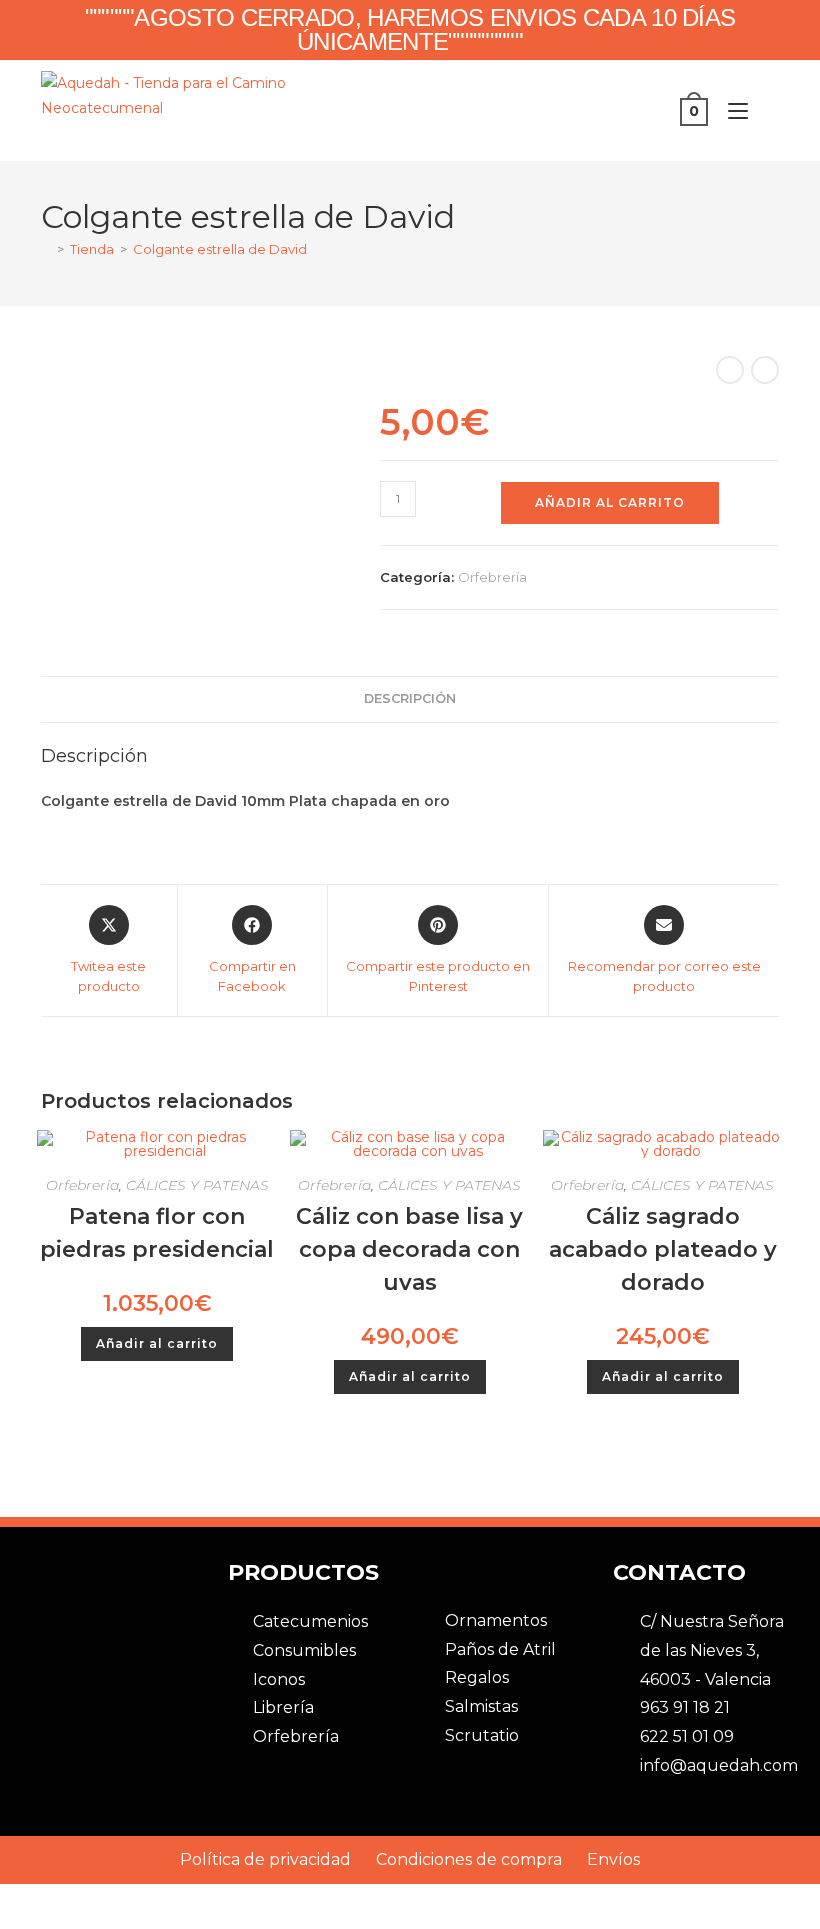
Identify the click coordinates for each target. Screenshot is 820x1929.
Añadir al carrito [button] (157, 1343)
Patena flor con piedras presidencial (157, 1233)
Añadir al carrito (610, 502)
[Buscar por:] (765, 111)
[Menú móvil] (733, 111)
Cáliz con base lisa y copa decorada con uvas (409, 1249)
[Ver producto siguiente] (765, 370)
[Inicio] (46, 249)
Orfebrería (492, 577)
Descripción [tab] (410, 698)
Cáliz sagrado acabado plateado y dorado (663, 1249)
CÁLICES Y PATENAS (197, 1185)
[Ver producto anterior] (730, 370)
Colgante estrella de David (220, 249)
